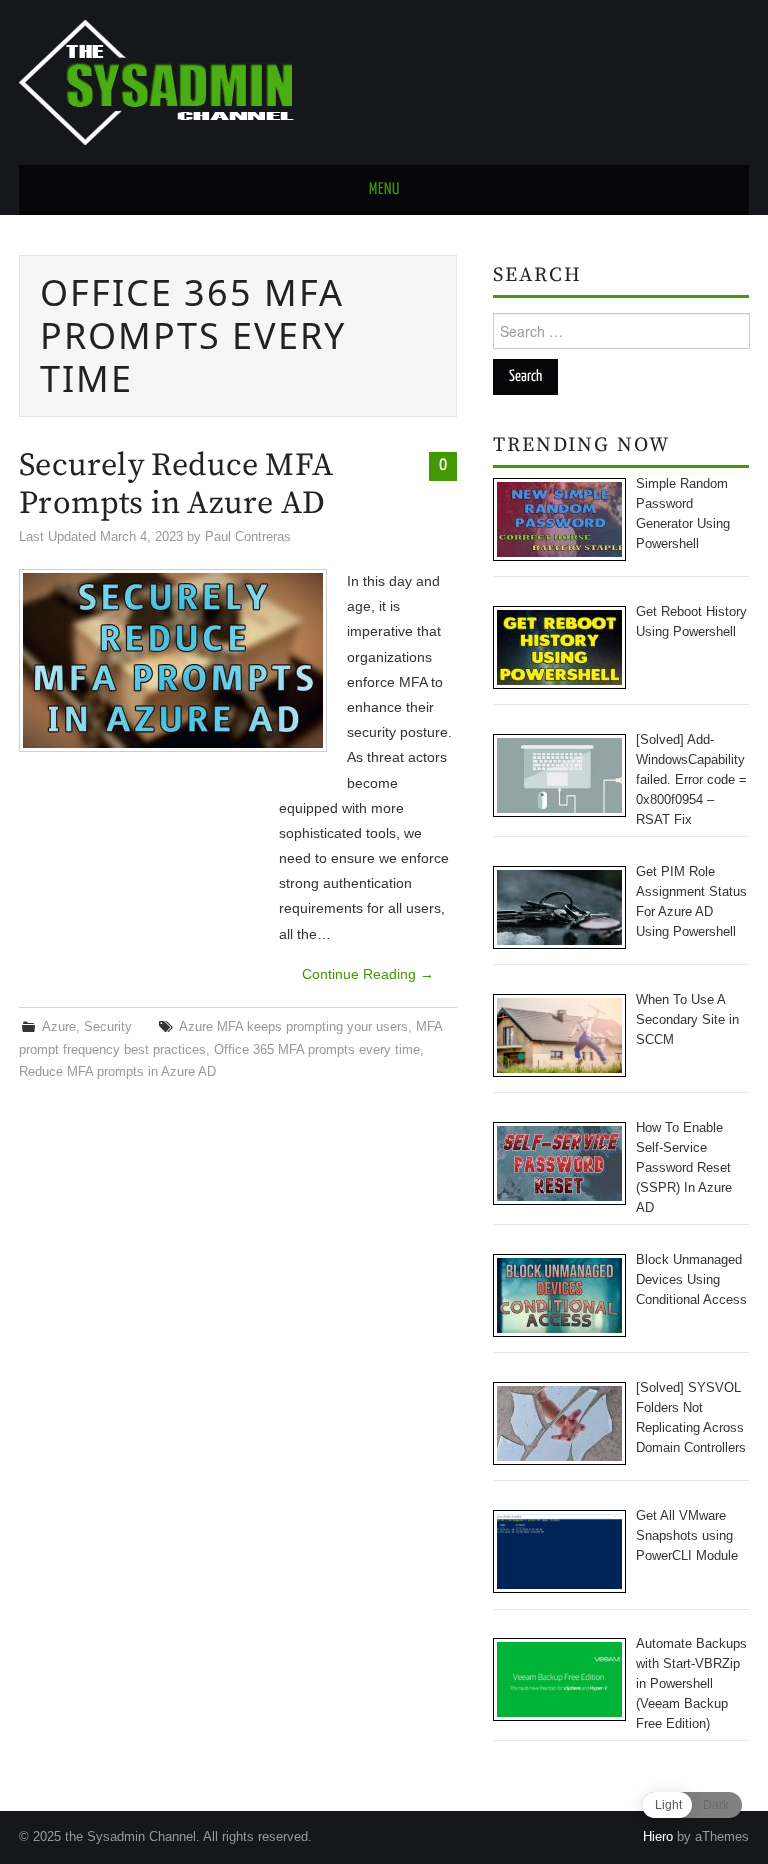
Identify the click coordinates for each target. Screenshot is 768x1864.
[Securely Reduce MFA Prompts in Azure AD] (173, 660)
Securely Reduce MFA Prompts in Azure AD (176, 485)
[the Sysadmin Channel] (156, 81)
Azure (59, 1027)
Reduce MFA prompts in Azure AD (117, 1072)
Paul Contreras (248, 537)
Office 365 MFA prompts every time (317, 1050)
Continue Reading (368, 974)
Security (108, 1027)
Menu (384, 189)
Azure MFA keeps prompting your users (293, 1027)
